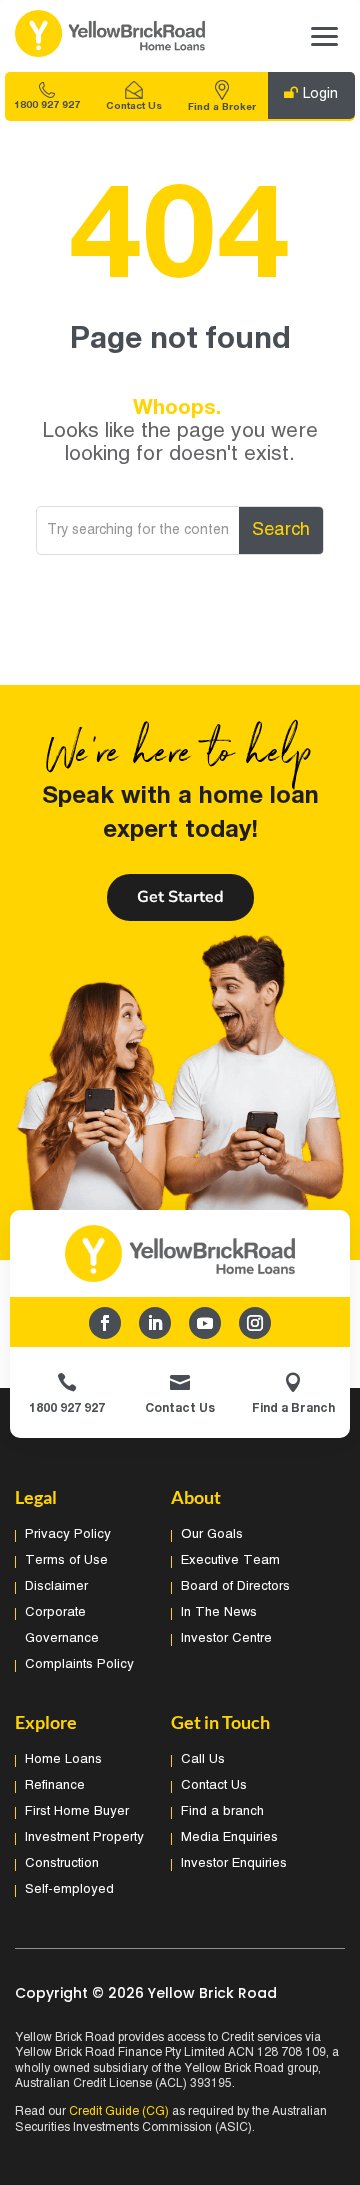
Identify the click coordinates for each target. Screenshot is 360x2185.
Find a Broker (222, 107)
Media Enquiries (229, 1838)
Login (320, 94)
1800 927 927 (47, 105)
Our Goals (212, 1535)
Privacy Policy (68, 1535)
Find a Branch (293, 1408)
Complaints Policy (79, 1665)
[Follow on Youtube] (205, 1323)
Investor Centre (226, 1639)
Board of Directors (235, 1587)
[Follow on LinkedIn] (155, 1323)
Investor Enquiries (234, 1864)
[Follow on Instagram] (255, 1323)
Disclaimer (56, 1587)
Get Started (180, 897)
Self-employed (69, 1890)
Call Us (203, 1760)
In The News (219, 1613)
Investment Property (84, 1838)
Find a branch (222, 1812)
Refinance (55, 1786)
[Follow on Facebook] (105, 1323)
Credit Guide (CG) (119, 2111)
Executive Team (230, 1561)
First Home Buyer (77, 1812)
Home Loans (63, 1760)
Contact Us (134, 106)
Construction (62, 1864)
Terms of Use (66, 1561)
